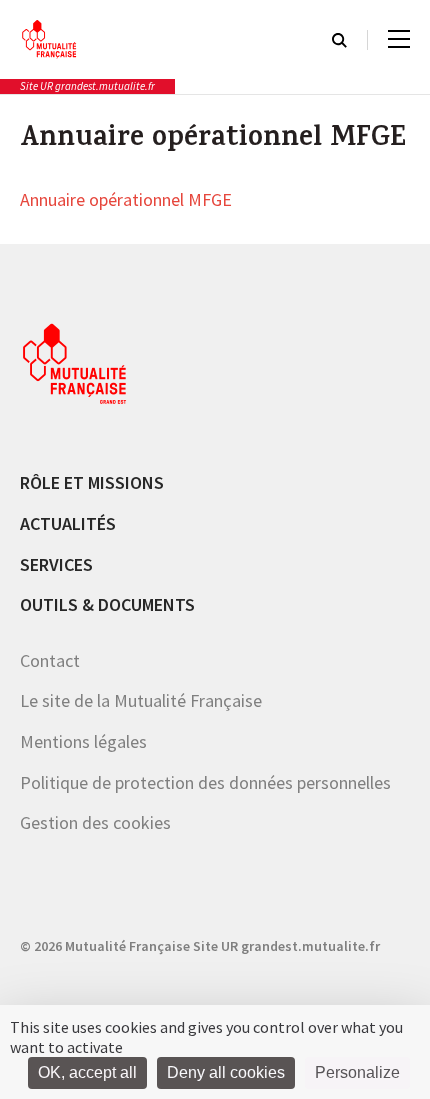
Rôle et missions (92, 482)
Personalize (357, 1072)
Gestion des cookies (95, 822)
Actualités (68, 523)
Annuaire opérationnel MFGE (126, 201)
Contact (50, 660)
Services (56, 564)
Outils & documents (107, 604)
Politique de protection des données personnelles (205, 782)
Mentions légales (83, 741)
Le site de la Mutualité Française (141, 700)
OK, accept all (87, 1072)
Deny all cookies (226, 1072)
